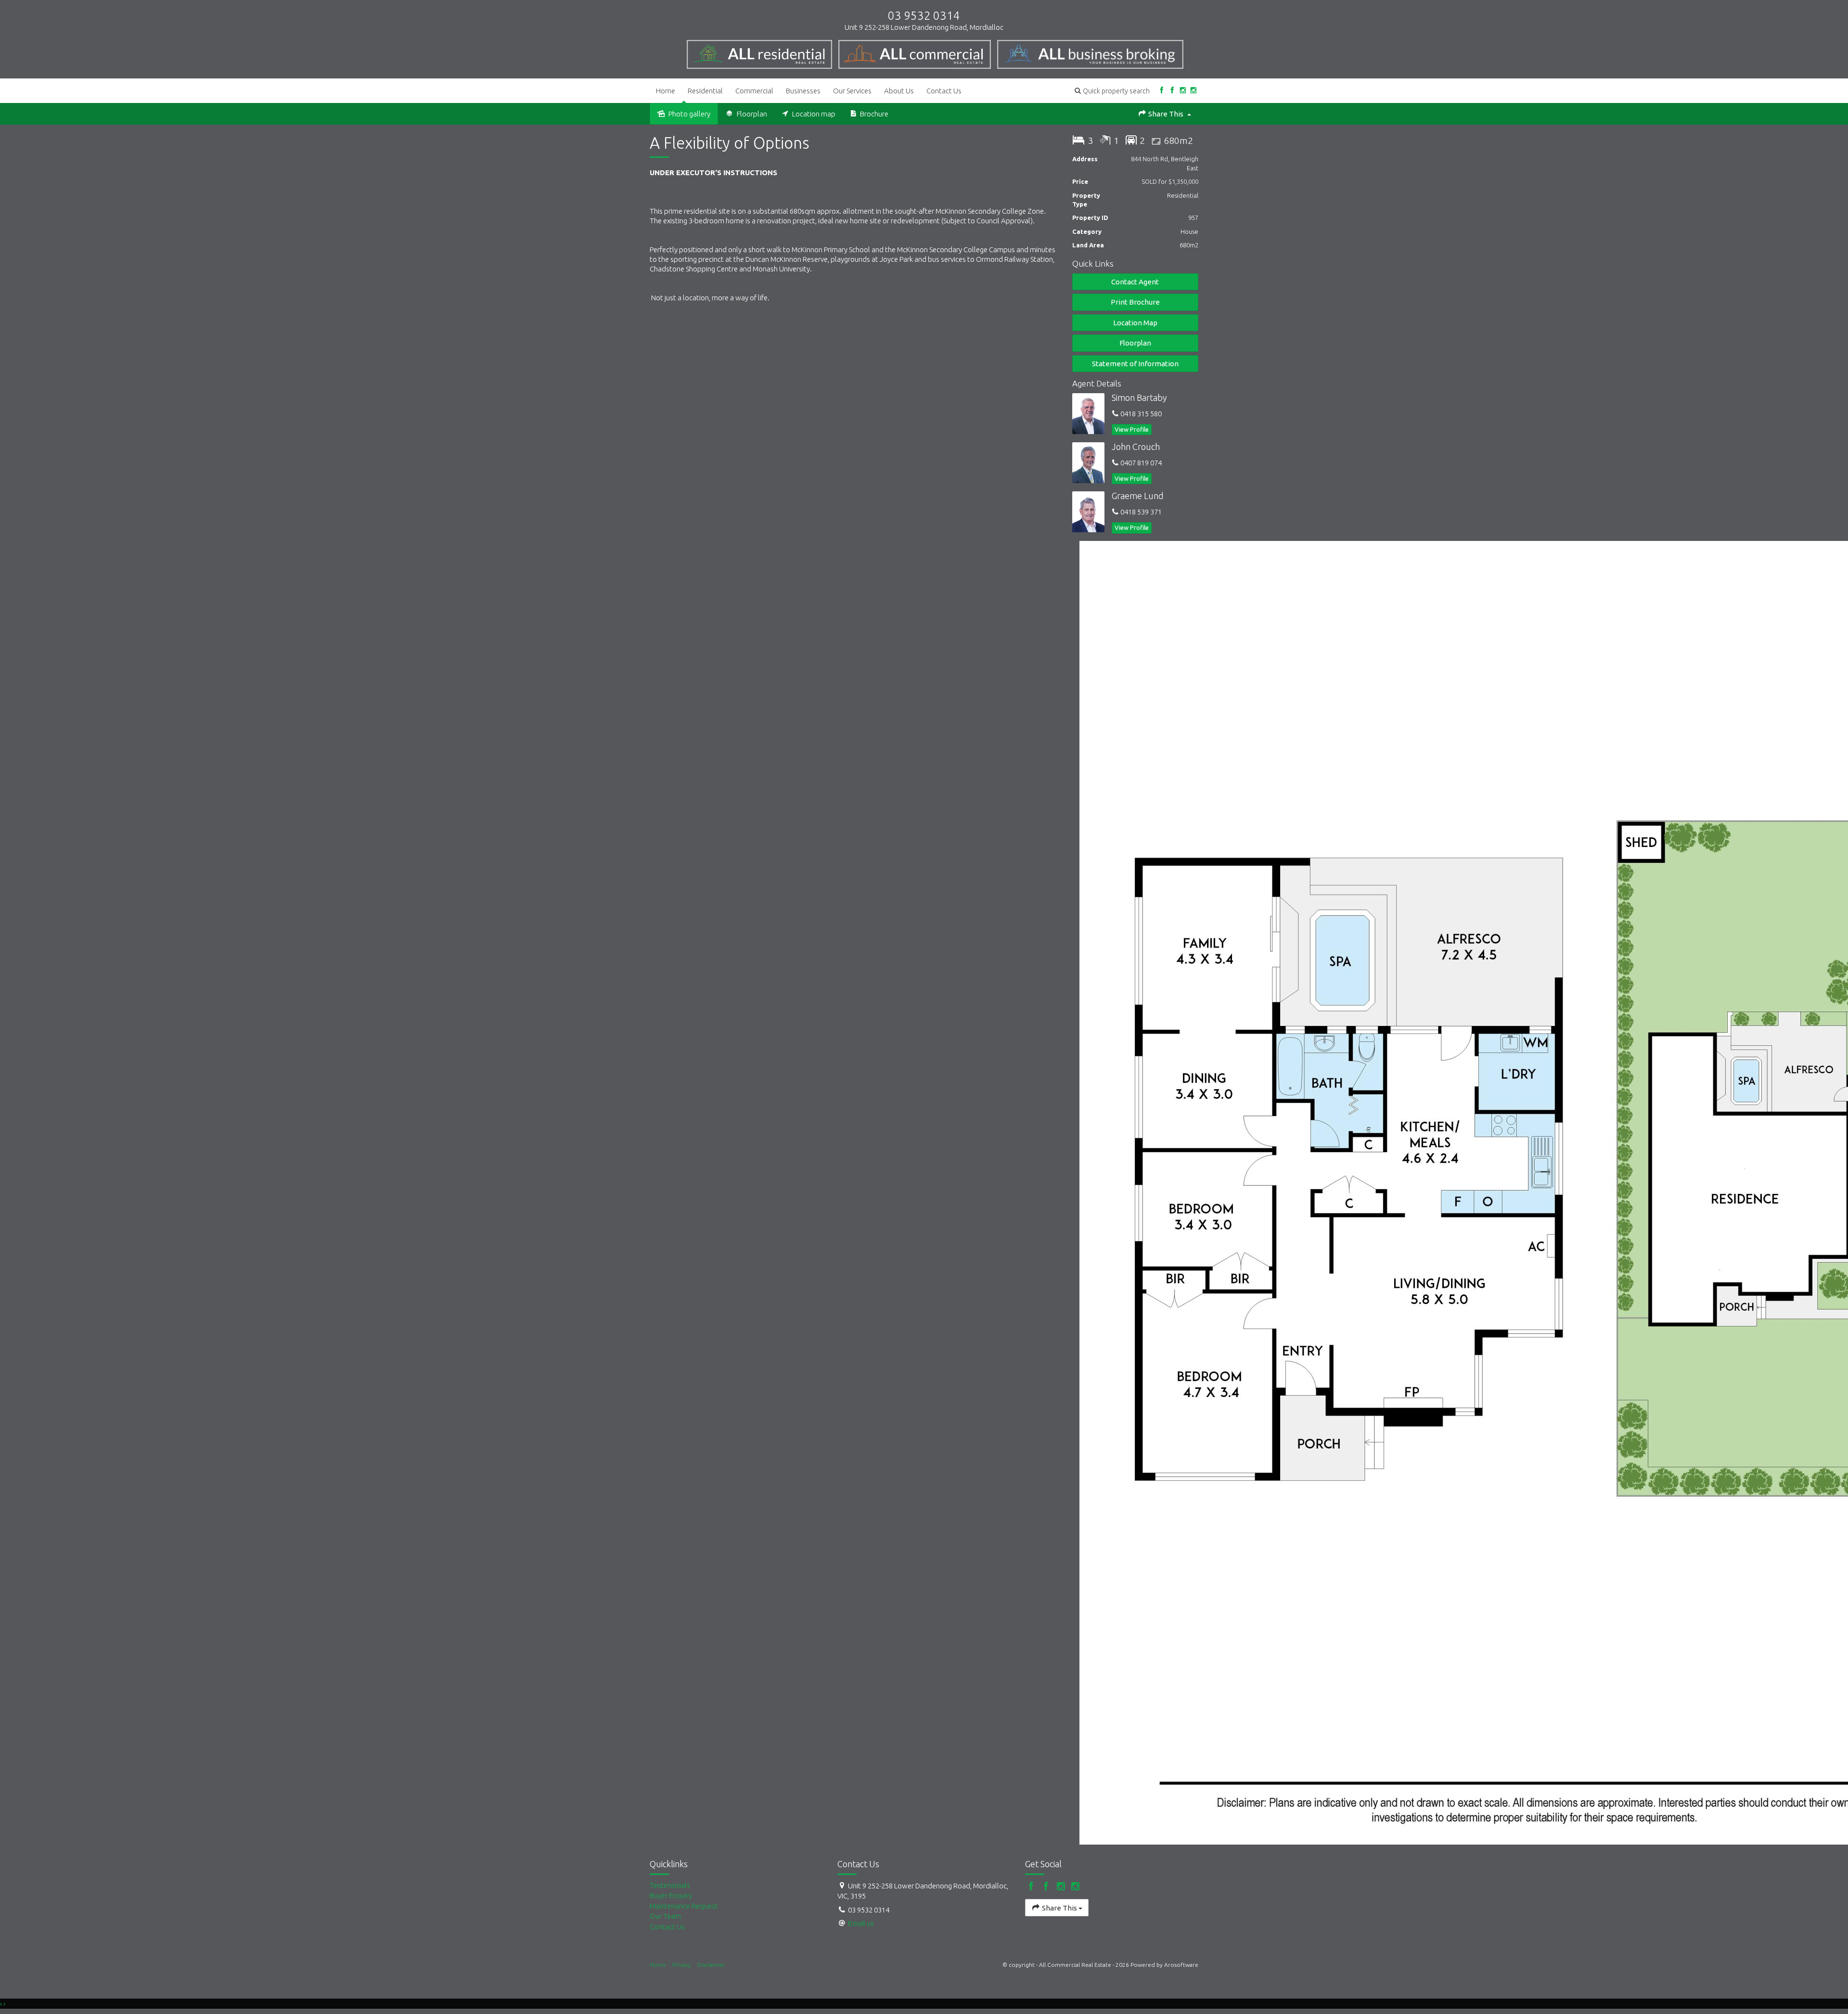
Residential (705, 91)
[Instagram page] (1183, 91)
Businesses (803, 91)
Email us (861, 1923)
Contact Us (944, 91)
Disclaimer (711, 1965)
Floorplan (1135, 343)
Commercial (754, 91)
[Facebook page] (1161, 91)
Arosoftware (1181, 1965)
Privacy (682, 1965)
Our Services (852, 91)
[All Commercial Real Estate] (763, 52)
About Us (899, 91)
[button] (1112, 91)
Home (666, 91)
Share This (1166, 114)
